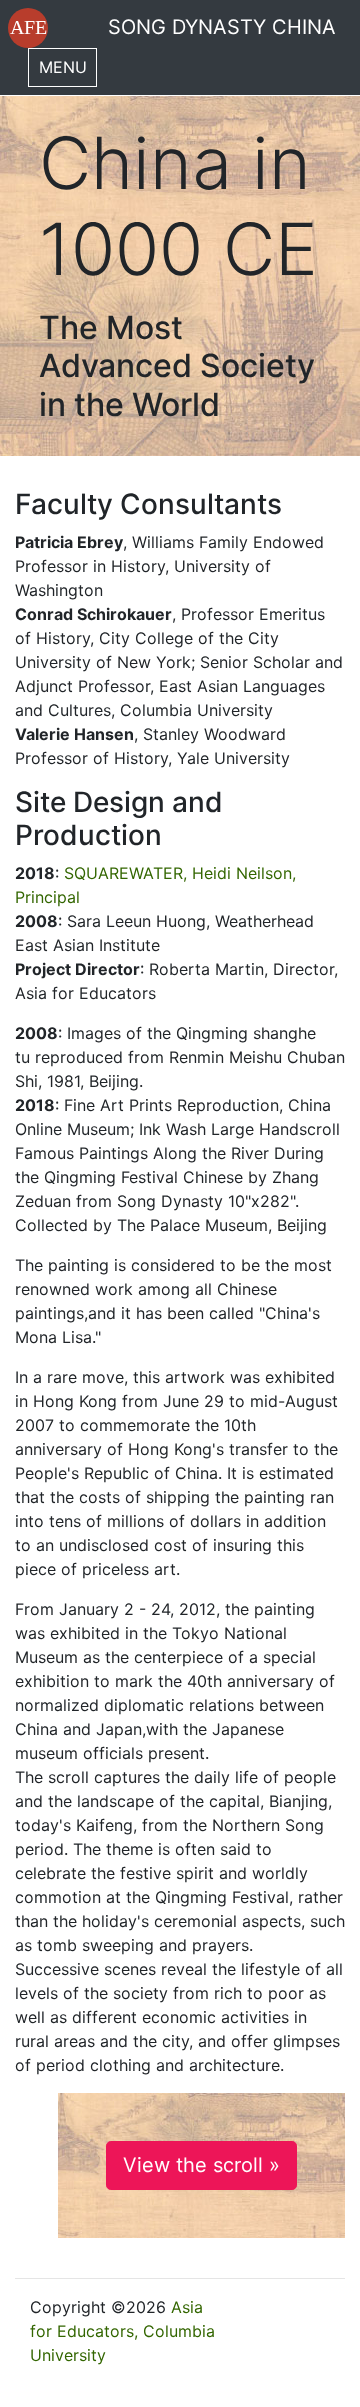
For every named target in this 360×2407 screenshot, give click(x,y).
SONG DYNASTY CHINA (222, 27)
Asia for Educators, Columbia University (122, 2331)
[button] (28, 28)
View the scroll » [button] (201, 2165)
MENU (63, 67)
